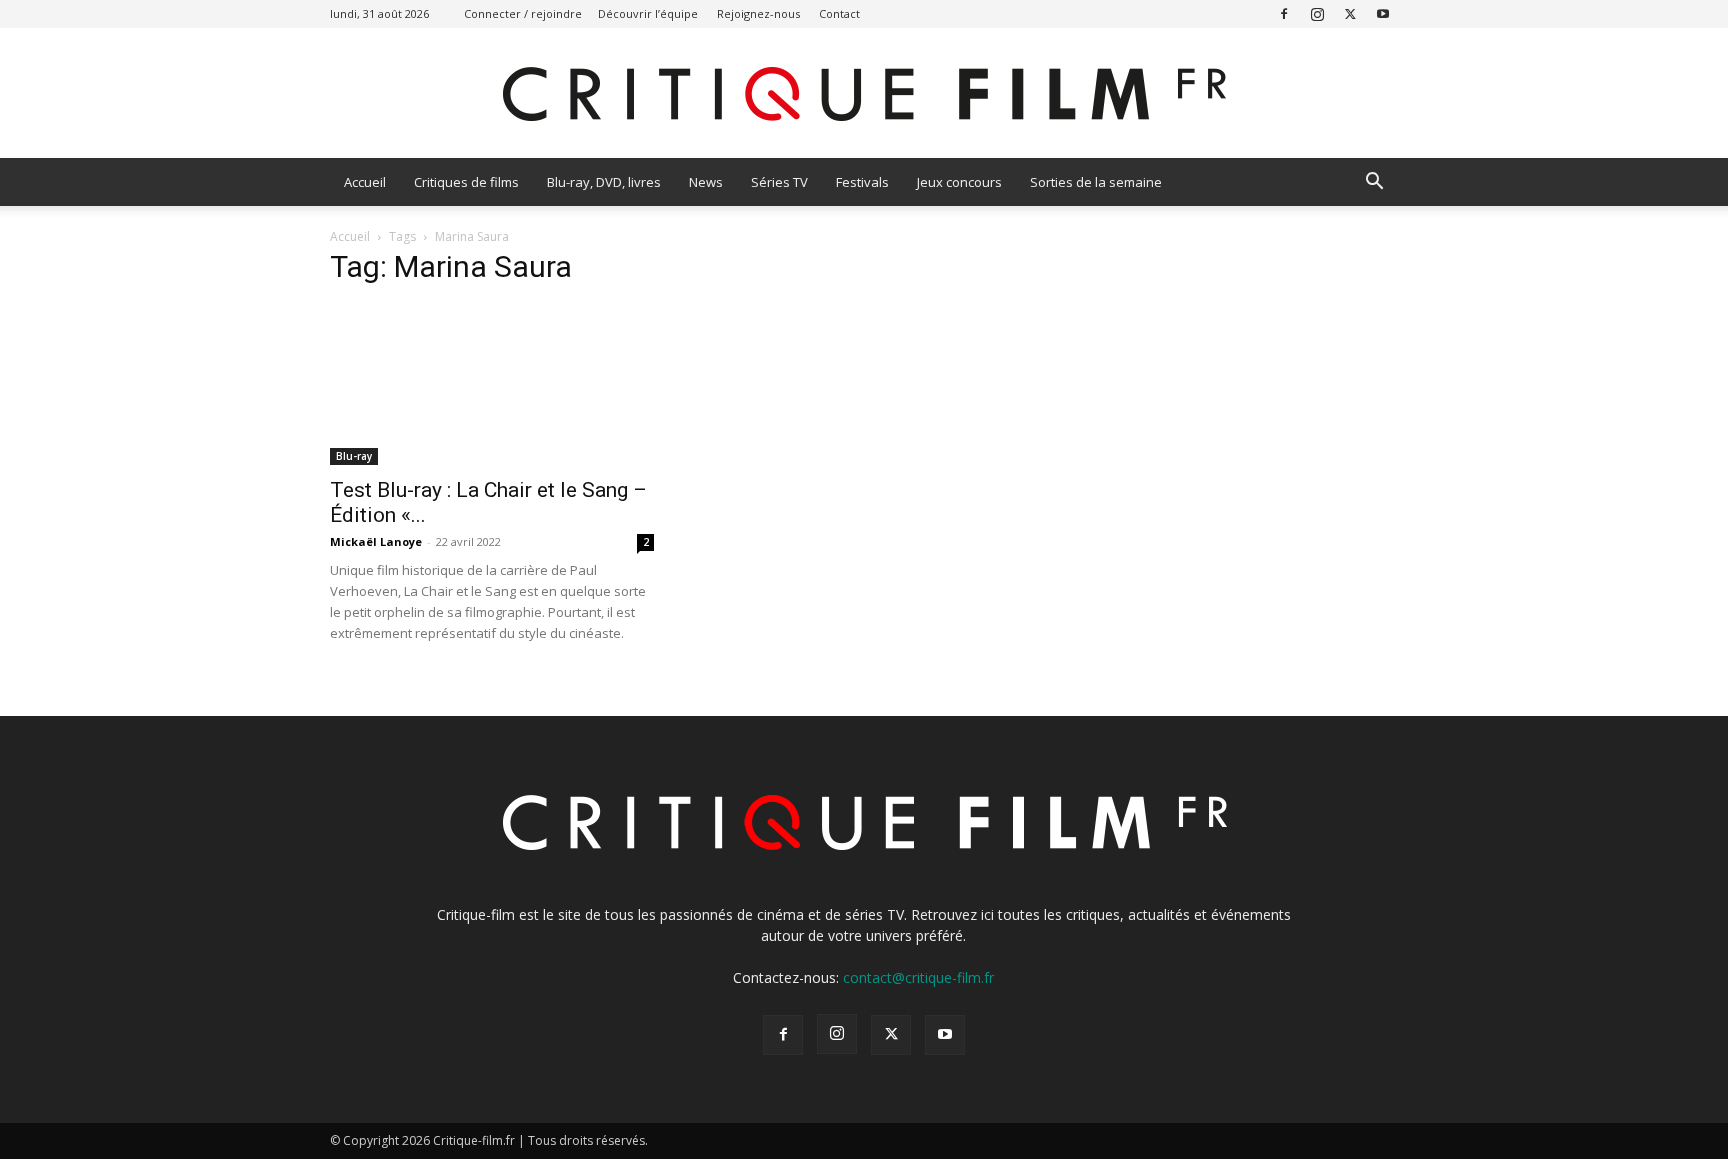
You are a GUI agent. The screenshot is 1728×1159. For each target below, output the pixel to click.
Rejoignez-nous (758, 13)
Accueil (365, 182)
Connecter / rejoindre (523, 13)
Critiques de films (466, 182)
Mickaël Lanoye (376, 541)
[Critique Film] (864, 94)
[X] (1350, 13)
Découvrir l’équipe (648, 13)
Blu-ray (354, 456)
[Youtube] (1383, 13)
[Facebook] (1284, 13)
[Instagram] (1317, 13)
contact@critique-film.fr (918, 977)
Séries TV (779, 182)
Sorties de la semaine (1096, 182)
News (706, 182)
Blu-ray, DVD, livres (604, 182)
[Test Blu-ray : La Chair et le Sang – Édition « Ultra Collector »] (492, 385)
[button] (1374, 183)
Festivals (862, 182)
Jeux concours (959, 182)
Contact (839, 13)
